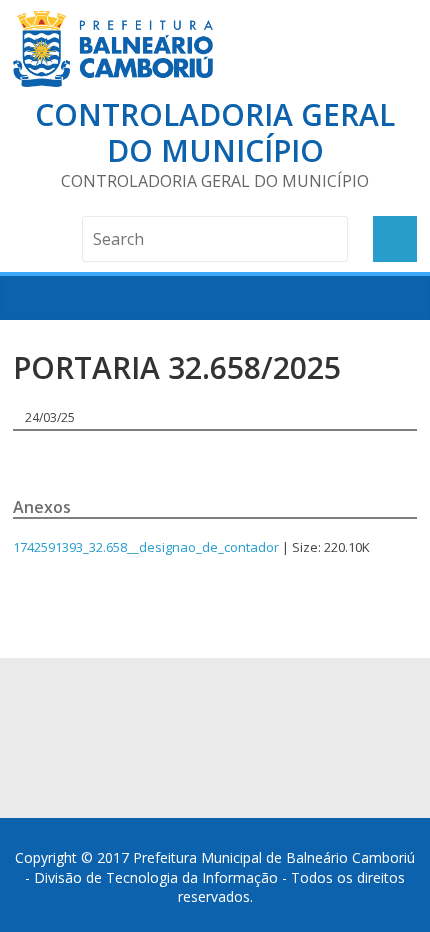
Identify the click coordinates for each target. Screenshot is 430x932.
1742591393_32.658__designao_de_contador (146, 547)
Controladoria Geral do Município (215, 132)
